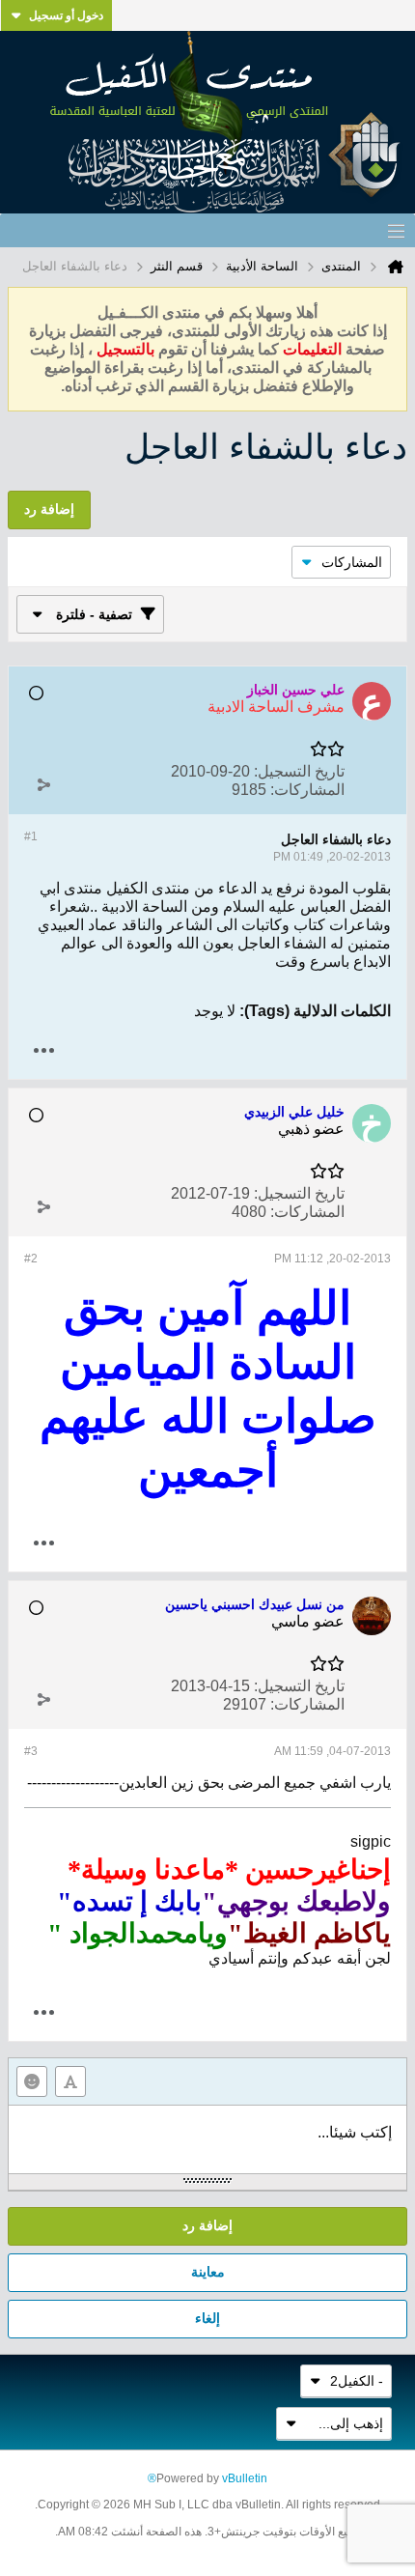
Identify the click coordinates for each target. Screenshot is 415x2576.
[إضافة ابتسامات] (32, 2081)
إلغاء (207, 2318)
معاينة (208, 2272)
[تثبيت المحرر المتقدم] (70, 2081)
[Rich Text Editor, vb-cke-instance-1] (207, 2139)
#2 (31, 1259)
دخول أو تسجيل (66, 15)
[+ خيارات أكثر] (43, 1050)
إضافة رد (207, 2225)
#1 (31, 836)
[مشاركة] (43, 785)
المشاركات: (307, 790)
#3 (31, 1751)
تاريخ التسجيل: (299, 771)
